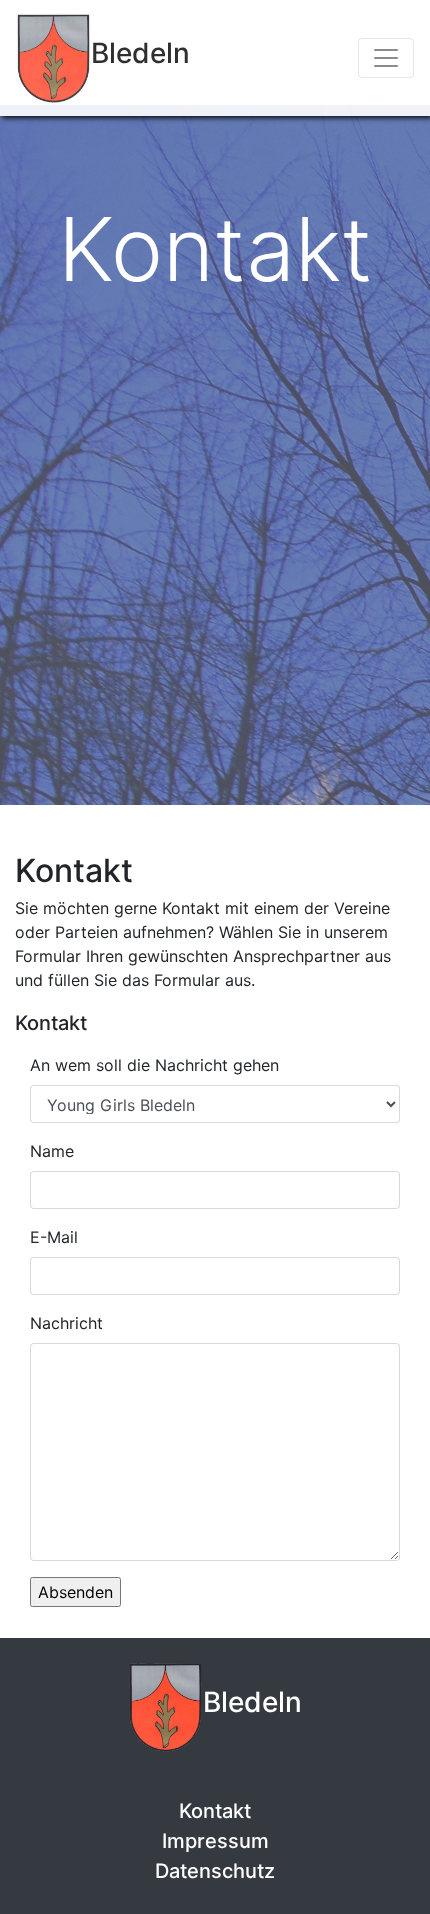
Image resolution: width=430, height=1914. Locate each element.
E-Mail (54, 1237)
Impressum (215, 1841)
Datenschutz (215, 1871)
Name (52, 1151)
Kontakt (215, 1811)
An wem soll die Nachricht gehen (154, 1065)
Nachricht (66, 1323)
